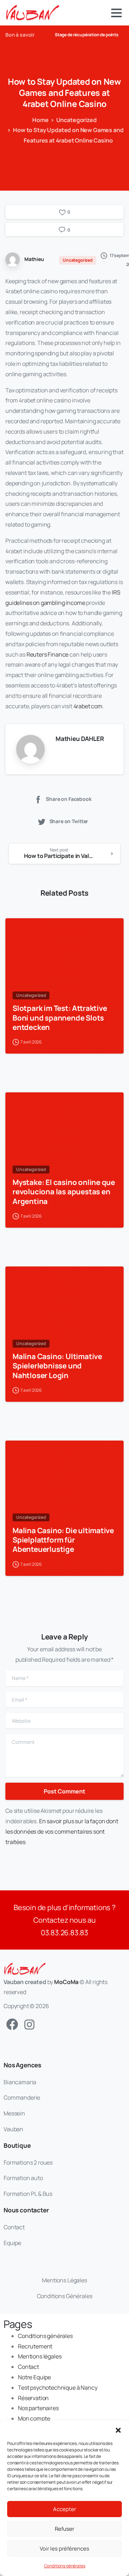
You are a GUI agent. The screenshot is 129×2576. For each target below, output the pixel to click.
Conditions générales (65, 2566)
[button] (118, 2430)
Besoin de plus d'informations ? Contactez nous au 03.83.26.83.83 (64, 1920)
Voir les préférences (64, 2549)
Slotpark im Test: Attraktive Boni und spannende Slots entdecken (60, 1017)
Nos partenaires (38, 2408)
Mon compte (34, 2418)
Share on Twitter (69, 821)
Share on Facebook (69, 799)
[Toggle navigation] (116, 13)
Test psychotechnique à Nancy (58, 2388)
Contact (28, 2367)
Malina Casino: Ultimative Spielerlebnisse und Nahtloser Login (57, 1366)
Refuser (64, 2529)
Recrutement (35, 2346)
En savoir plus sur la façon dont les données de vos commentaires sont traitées (62, 1831)
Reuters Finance (48, 654)
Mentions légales (40, 2356)
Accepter (64, 2509)
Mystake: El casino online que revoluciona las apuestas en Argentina (64, 1191)
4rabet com (88, 706)
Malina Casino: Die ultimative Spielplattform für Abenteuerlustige (63, 1540)
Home (40, 120)
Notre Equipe (34, 2377)
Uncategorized (77, 120)
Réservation (33, 2398)
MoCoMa (66, 1982)
